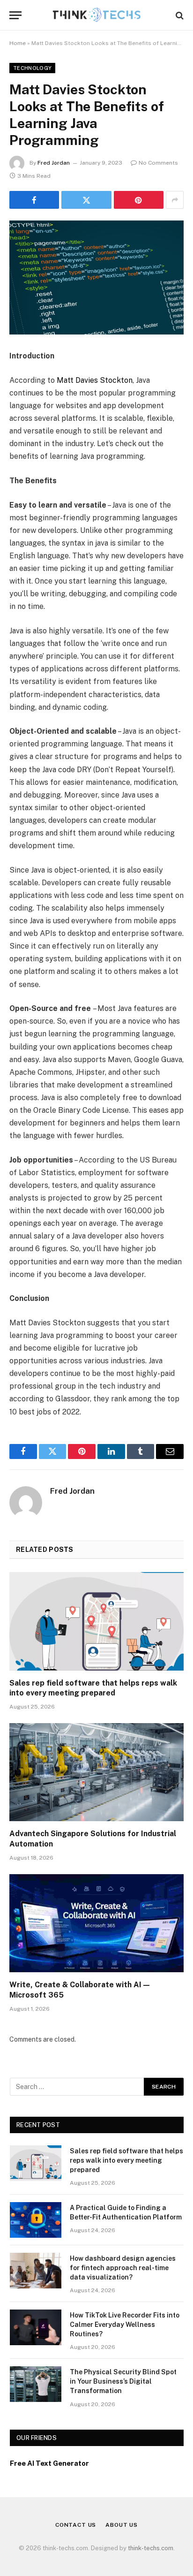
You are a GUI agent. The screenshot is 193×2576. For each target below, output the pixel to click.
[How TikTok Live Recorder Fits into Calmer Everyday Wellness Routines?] (36, 2327)
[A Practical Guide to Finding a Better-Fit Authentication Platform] (36, 2220)
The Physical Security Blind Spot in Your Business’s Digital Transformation (123, 2381)
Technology (32, 68)
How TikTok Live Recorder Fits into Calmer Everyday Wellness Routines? (125, 2325)
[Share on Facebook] (34, 200)
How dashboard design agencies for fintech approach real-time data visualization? (123, 2268)
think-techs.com (151, 2548)
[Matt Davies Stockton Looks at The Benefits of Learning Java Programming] (96, 277)
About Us (122, 2525)
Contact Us (76, 2525)
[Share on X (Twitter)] (86, 200)
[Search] (179, 15)
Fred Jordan (54, 163)
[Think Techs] (97, 15)
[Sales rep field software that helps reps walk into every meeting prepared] (96, 1621)
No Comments (158, 163)
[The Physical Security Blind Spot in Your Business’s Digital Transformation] (36, 2384)
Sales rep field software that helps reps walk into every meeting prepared (126, 2160)
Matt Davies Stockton (95, 380)
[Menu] (15, 15)
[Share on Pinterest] (139, 200)
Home (18, 43)
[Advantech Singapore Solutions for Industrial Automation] (96, 1772)
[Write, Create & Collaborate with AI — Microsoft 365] (96, 1923)
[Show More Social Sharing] (175, 200)
